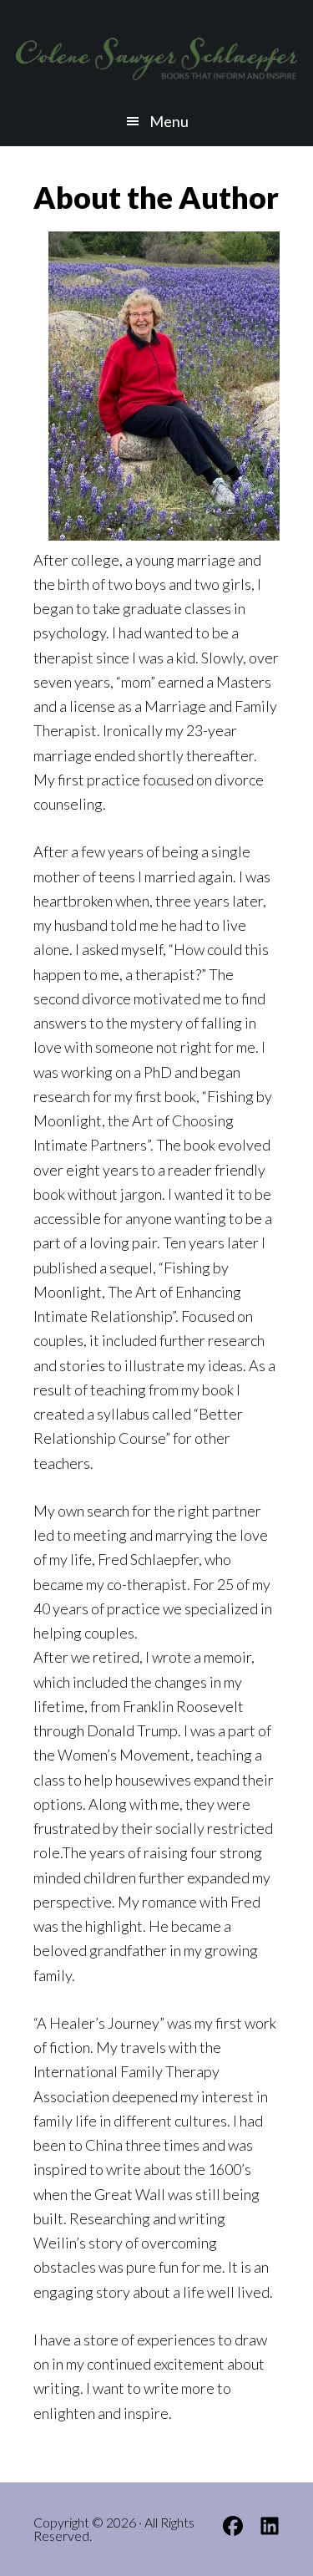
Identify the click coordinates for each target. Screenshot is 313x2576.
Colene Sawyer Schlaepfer (157, 58)
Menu (169, 121)
